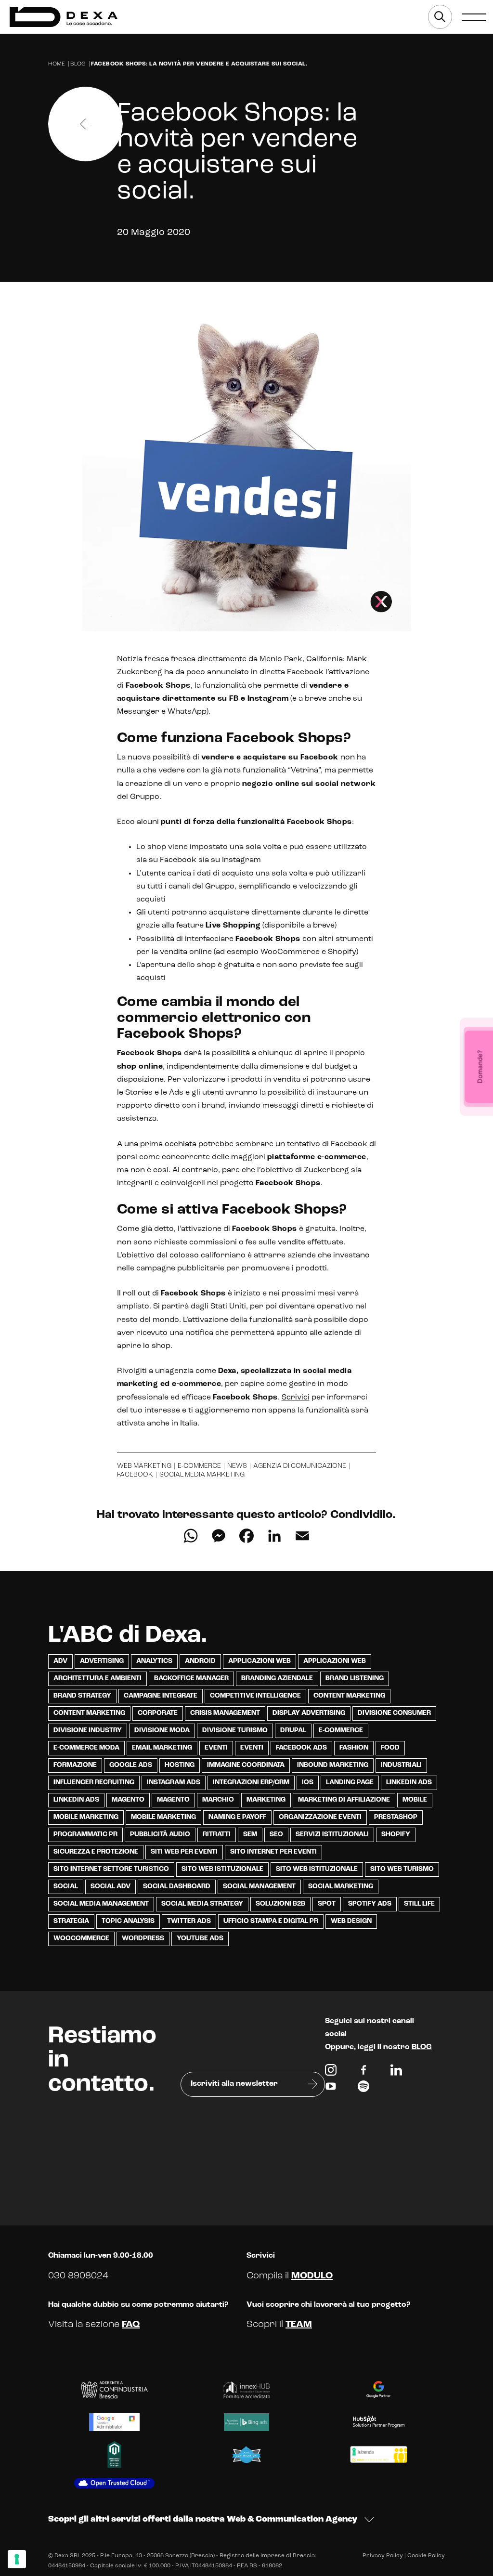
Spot (327, 1904)
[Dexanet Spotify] (363, 2089)
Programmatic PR (85, 1835)
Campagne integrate (161, 1696)
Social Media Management (101, 1904)
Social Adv (110, 1887)
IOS (308, 1783)
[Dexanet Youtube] (331, 2089)
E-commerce (199, 1466)
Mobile (415, 1800)
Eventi (216, 1748)
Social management (259, 1887)
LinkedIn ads (409, 1783)
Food (390, 1748)
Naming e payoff (237, 1817)
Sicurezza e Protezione (96, 1852)
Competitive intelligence (255, 1696)
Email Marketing (162, 1748)
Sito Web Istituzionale (317, 1869)
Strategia (71, 1921)
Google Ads (131, 1765)
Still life (419, 1904)
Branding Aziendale (277, 1679)
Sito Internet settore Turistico (111, 1869)
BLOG (422, 2047)
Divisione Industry (88, 1731)
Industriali (401, 1765)
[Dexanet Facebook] (363, 2072)
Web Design (351, 1921)
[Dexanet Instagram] (331, 2072)
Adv (60, 1661)
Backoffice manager (191, 1679)
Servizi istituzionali (332, 1835)
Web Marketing (144, 1466)
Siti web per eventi (184, 1852)
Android (200, 1661)
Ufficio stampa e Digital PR (271, 1921)
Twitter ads (189, 1921)
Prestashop (396, 1817)
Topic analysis (128, 1921)
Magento (128, 1800)
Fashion (354, 1748)
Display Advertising (309, 1713)
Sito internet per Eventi (273, 1852)
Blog (78, 64)
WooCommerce (81, 1939)
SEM (250, 1835)
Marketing (266, 1800)
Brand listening (355, 1679)
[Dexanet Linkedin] (396, 2072)
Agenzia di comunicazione (300, 1466)
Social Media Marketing (202, 1475)
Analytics (154, 1661)
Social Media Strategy (202, 1904)
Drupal (293, 1731)
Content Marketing (349, 1696)
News (237, 1466)
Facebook (135, 1475)
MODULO (312, 2276)
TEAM (299, 2325)
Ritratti (217, 1835)
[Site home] (64, 17)
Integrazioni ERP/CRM (251, 1783)
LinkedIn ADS (76, 1800)
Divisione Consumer (394, 1713)
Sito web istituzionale (222, 1869)
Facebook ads (301, 1748)
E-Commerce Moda (86, 1748)
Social (66, 1887)
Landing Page (350, 1783)
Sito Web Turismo (402, 1869)
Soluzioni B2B (280, 1904)
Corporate (158, 1713)
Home (57, 64)
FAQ (131, 2325)
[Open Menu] (474, 17)
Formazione (75, 1765)
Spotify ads (370, 1904)
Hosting (180, 1765)
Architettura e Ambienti (97, 1679)
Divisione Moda (162, 1731)
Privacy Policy (383, 2556)
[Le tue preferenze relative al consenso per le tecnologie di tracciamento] (17, 2559)
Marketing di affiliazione (344, 1800)
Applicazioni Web (259, 1661)
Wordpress (143, 1939)
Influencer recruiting (94, 1783)
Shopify (396, 1835)
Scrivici (296, 1398)
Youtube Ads (200, 1939)
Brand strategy (82, 1696)
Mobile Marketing (86, 1817)
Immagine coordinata (246, 1765)
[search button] (440, 17)
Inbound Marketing (333, 1765)
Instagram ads (174, 1783)
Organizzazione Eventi (320, 1817)
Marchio (218, 1800)
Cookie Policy (426, 2556)
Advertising (102, 1661)
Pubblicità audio (160, 1835)
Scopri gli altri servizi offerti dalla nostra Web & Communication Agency (203, 2520)
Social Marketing (341, 1887)
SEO (276, 1835)
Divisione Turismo (235, 1731)
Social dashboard (177, 1887)
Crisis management (225, 1713)
